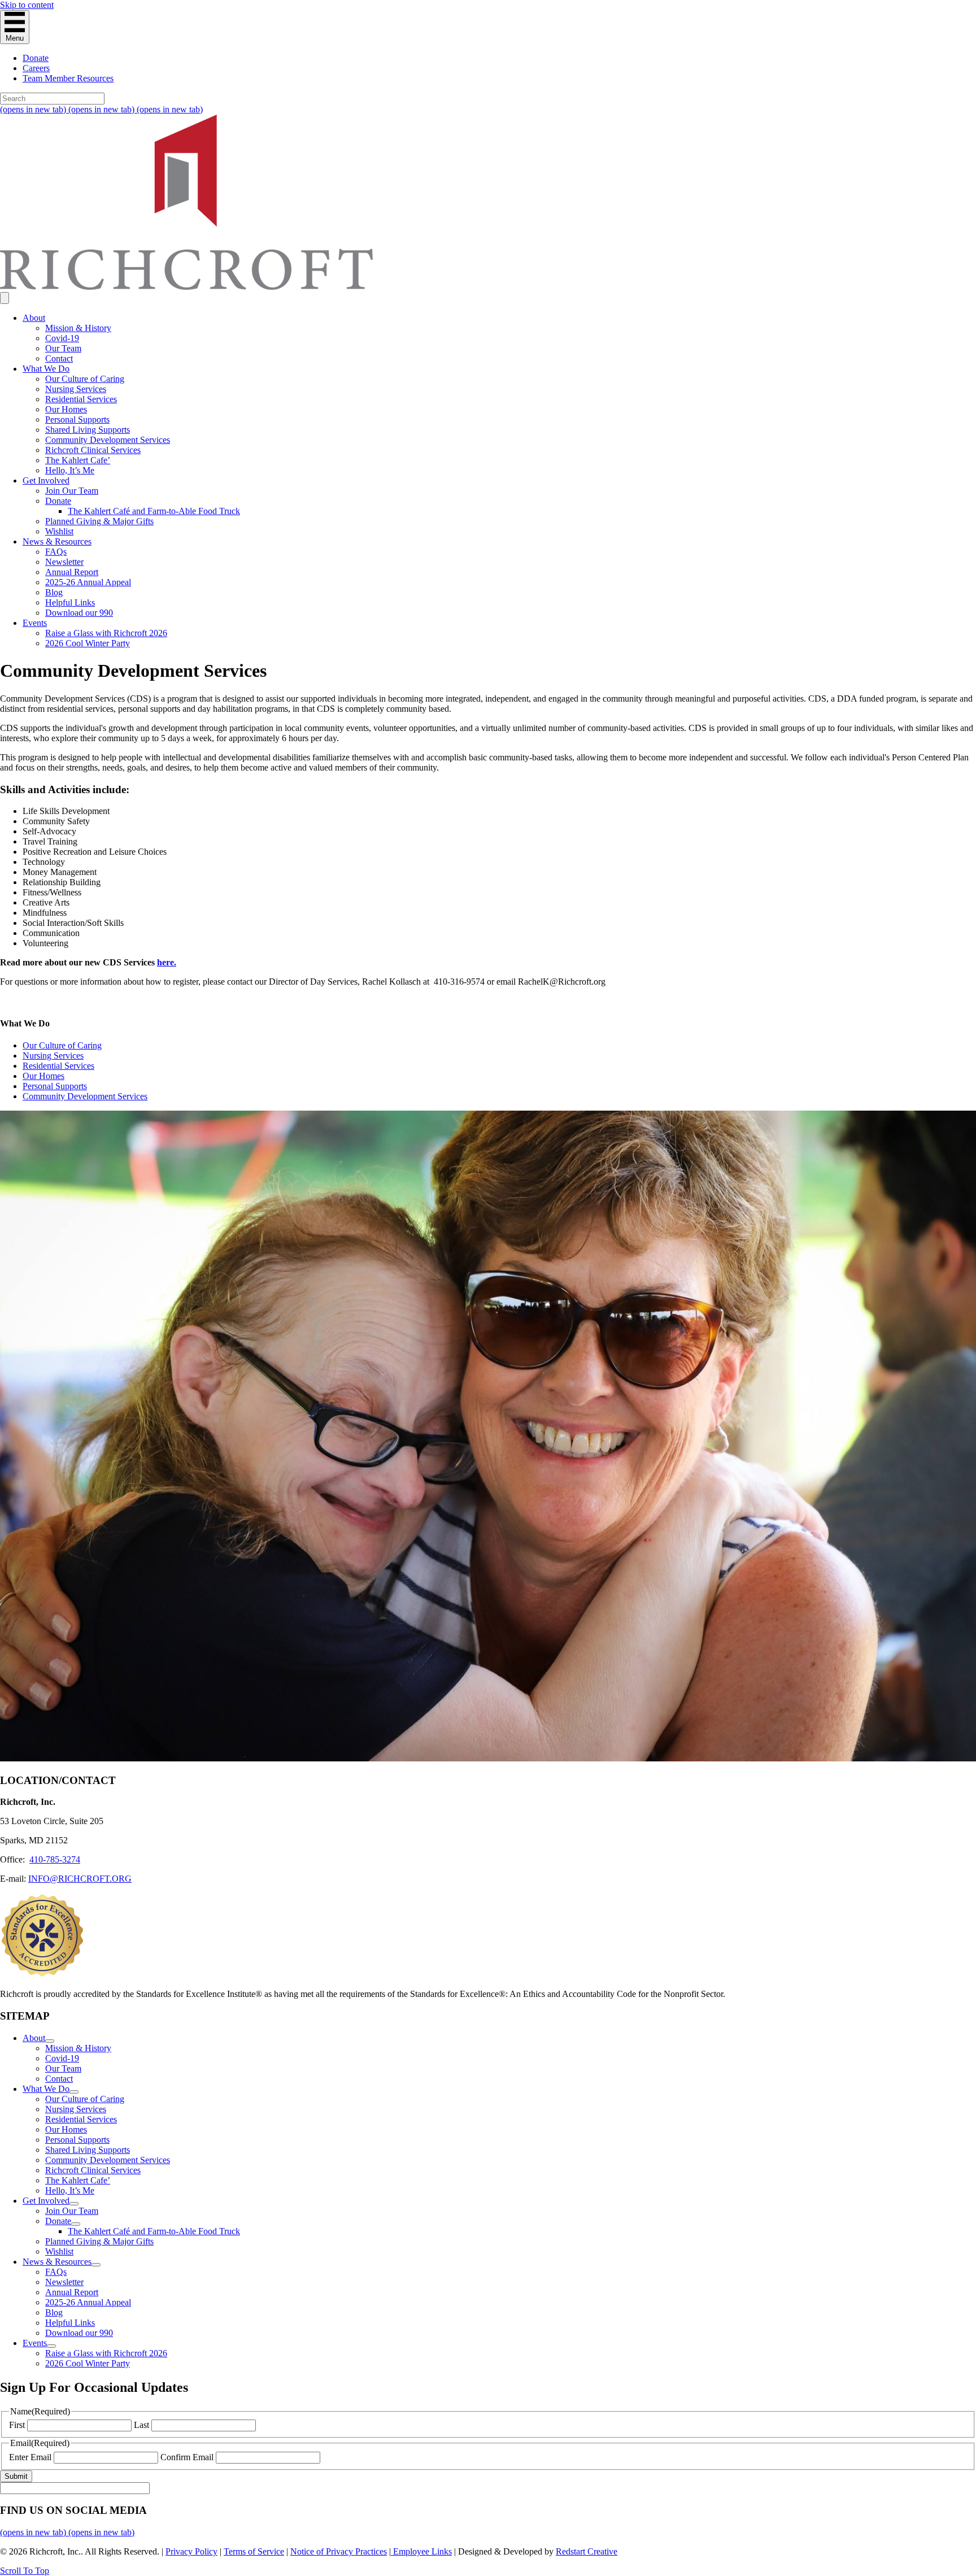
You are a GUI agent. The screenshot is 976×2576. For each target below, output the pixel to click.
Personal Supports (77, 419)
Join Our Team (72, 491)
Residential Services (81, 399)
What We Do (46, 369)
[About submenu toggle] (50, 2041)
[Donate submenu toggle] (76, 2224)
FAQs (56, 552)
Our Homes (66, 409)
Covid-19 (62, 338)
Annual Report (72, 572)
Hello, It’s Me (70, 470)
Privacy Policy (191, 2551)
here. (167, 962)
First (17, 2425)
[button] (25, 2571)
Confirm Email (187, 2457)
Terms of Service (254, 2551)
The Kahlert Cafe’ (78, 460)
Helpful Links (70, 602)
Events (35, 623)
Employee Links (421, 2551)
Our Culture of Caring (85, 379)
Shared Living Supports (88, 430)
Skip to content (27, 5)
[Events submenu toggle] (51, 2346)
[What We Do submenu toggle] (74, 2092)
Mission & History (78, 328)
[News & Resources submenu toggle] (96, 2265)
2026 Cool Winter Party (88, 643)
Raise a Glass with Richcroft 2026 (106, 633)
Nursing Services (76, 389)
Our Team (63, 348)
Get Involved (46, 480)
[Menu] (5, 298)
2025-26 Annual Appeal (88, 582)
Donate (36, 58)
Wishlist (59, 531)
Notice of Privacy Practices (339, 2551)
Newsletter (64, 562)
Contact (59, 358)
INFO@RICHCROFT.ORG (80, 1879)
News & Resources (57, 541)
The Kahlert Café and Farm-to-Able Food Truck (154, 511)
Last (141, 2425)
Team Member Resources (68, 78)
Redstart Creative (587, 2551)
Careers (36, 68)
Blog (54, 592)
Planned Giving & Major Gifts (99, 521)
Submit (16, 2476)
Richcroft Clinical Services (93, 450)
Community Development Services (108, 440)
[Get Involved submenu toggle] (74, 2204)
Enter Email (30, 2457)
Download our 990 (79, 613)
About (34, 318)
